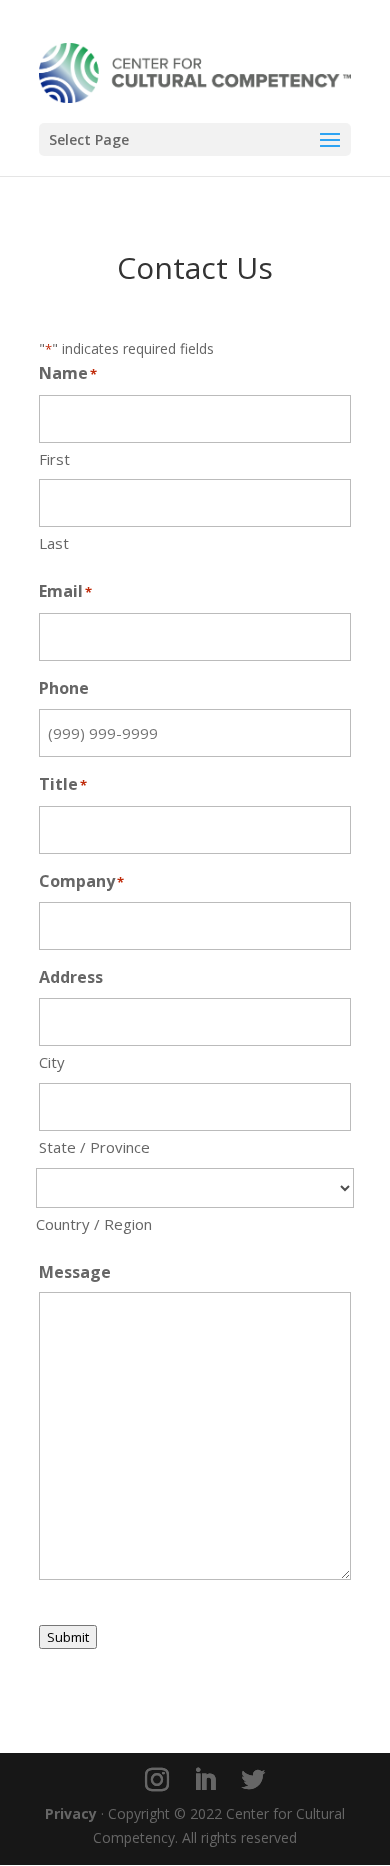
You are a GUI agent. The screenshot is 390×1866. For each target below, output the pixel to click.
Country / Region (94, 1224)
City (52, 1062)
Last (54, 543)
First (54, 459)
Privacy (71, 1813)
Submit (68, 1637)
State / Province (94, 1147)
